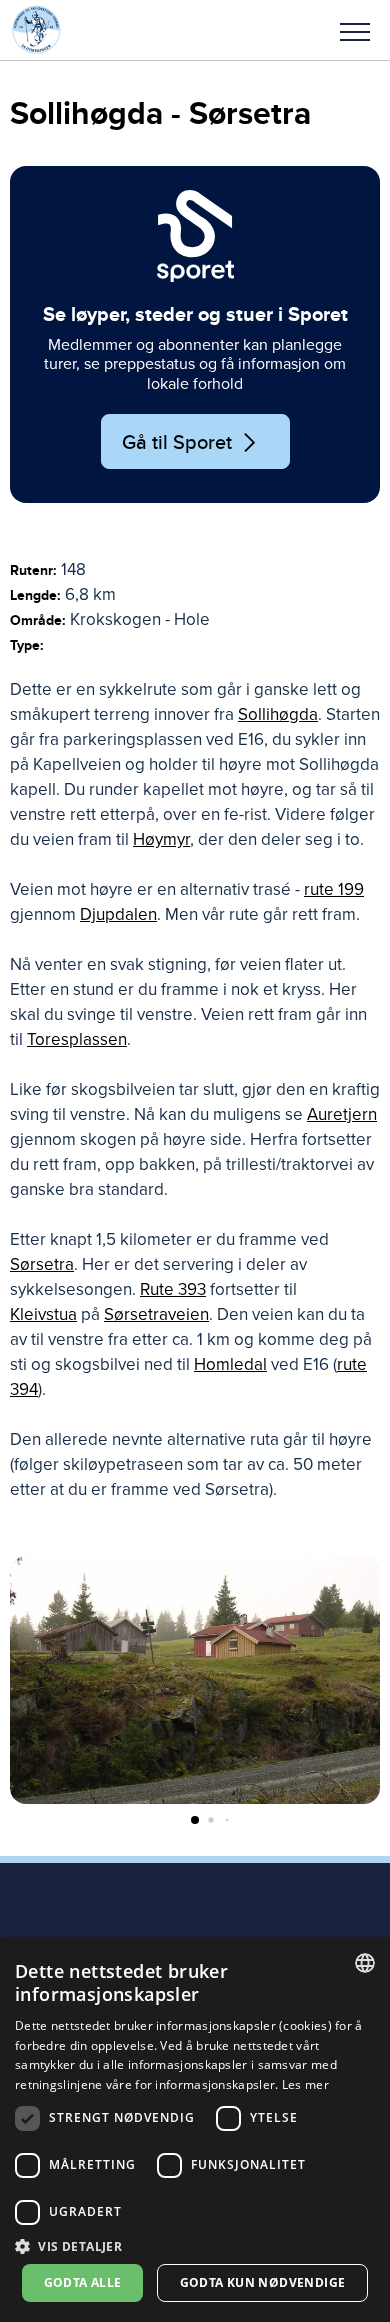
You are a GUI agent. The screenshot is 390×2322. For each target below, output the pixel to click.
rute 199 (334, 889)
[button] (355, 30)
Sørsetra (42, 1264)
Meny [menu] (355, 30)
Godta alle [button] (83, 2282)
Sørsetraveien (156, 1314)
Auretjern (342, 1114)
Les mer (305, 2084)
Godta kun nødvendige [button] (263, 2282)
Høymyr (161, 839)
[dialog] (195, 2130)
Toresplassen (77, 1039)
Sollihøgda (278, 714)
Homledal (230, 1364)
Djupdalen (118, 914)
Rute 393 (173, 1289)
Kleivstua (43, 1314)
